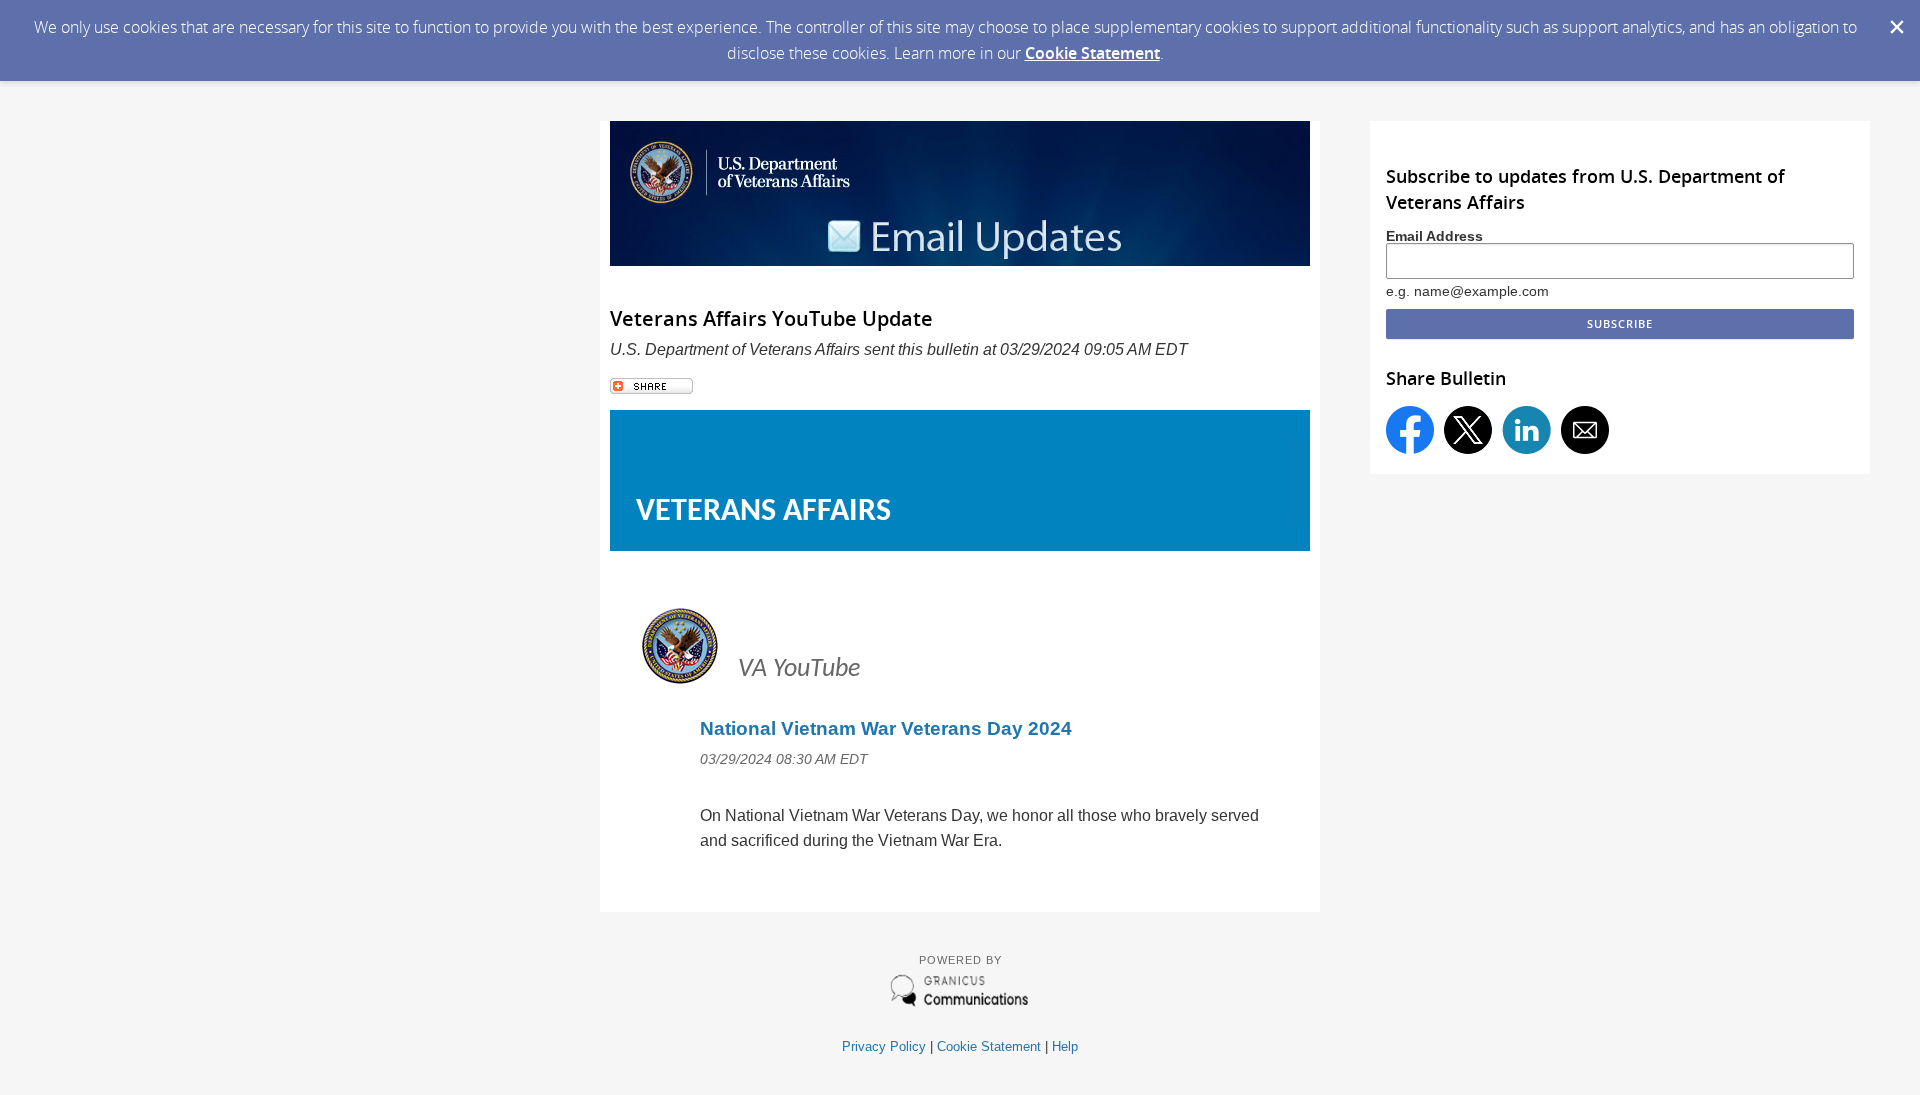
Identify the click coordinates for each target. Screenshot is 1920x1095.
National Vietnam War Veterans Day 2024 (886, 728)
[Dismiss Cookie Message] (1895, 19)
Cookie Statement (1092, 53)
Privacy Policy (884, 1046)
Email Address (1434, 236)
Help (1065, 1046)
